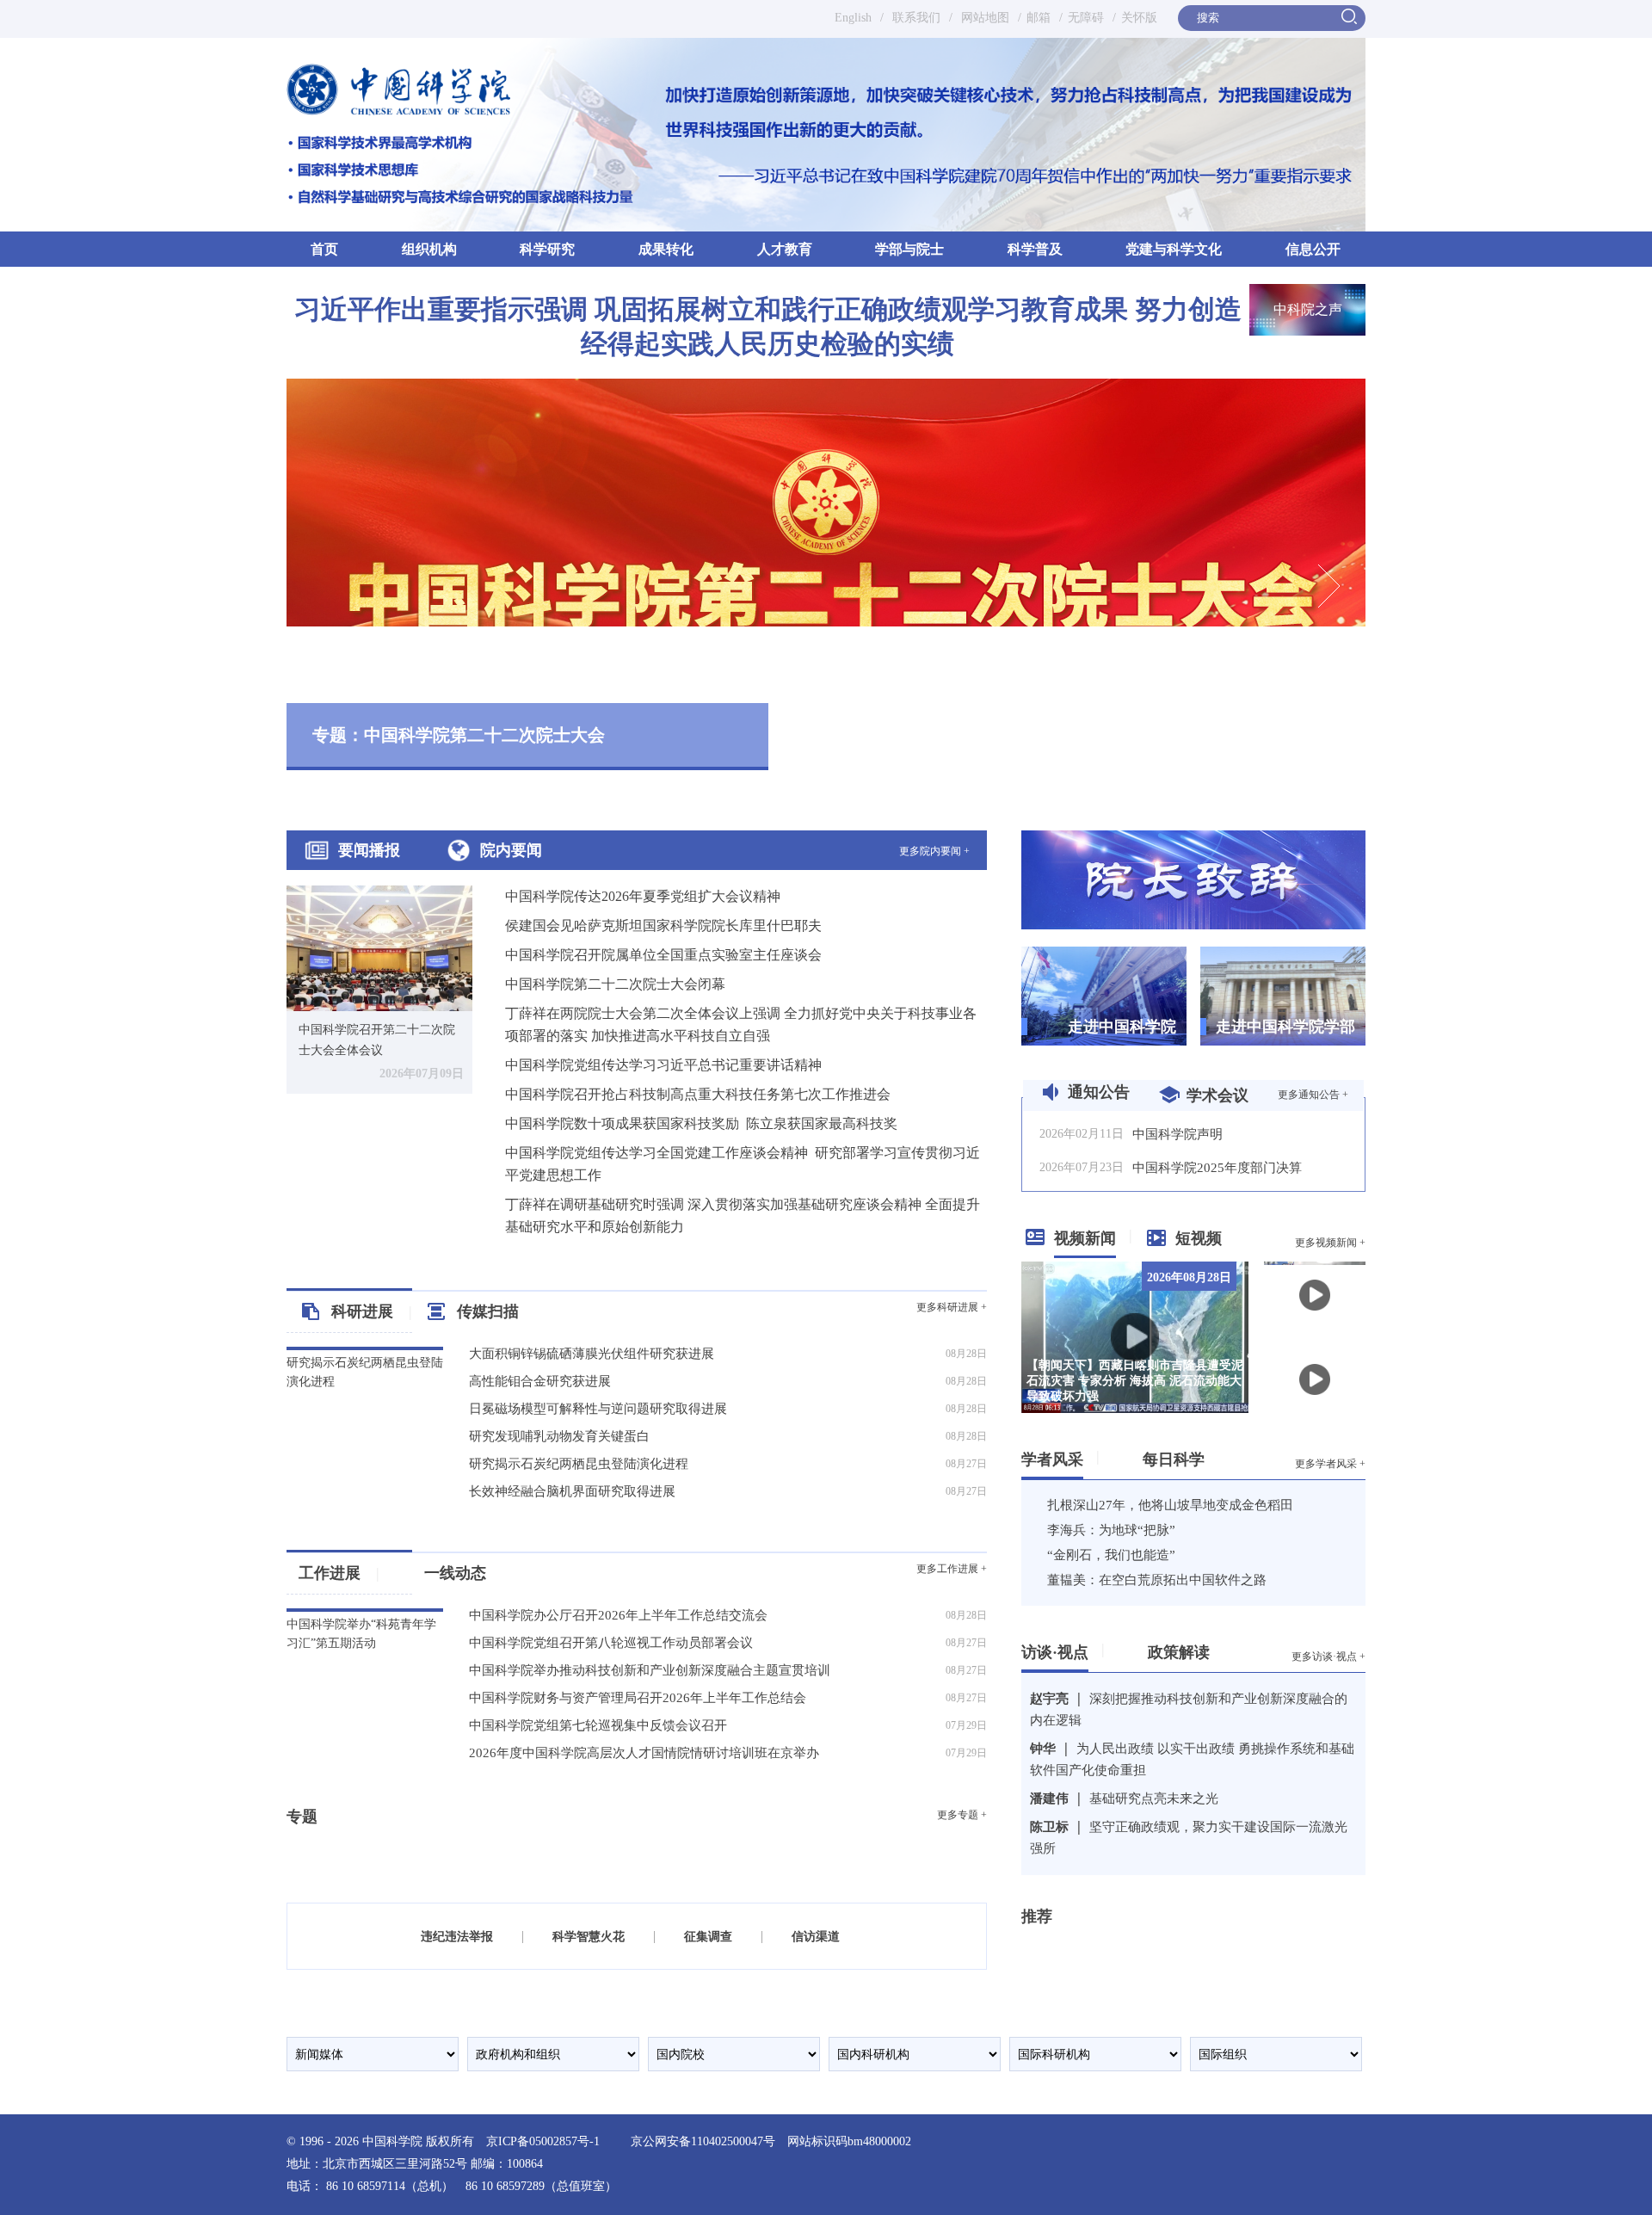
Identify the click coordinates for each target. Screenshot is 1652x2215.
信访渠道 (816, 1937)
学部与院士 (909, 249)
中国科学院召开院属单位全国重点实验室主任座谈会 (663, 955)
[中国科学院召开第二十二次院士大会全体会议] (379, 947)
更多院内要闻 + (934, 851)
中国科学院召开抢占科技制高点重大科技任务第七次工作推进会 (698, 1094)
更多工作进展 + (952, 1569)
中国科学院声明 (1177, 1134)
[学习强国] (1076, 1948)
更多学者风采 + (1330, 1464)
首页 (324, 249)
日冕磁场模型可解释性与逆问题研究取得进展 (598, 1409)
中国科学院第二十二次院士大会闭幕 (615, 984)
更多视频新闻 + (1330, 1243)
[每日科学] (1211, 1456)
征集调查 (708, 1937)
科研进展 (372, 1311)
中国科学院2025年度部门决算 (1217, 1168)
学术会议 (1217, 1095)
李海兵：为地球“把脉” (1111, 1530)
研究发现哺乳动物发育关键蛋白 (559, 1436)
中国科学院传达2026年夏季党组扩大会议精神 (643, 896)
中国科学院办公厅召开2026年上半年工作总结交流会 (618, 1615)
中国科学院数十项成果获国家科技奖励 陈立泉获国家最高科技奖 (701, 1123)
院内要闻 (511, 850)
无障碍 (1086, 18)
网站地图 (983, 18)
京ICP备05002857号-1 (543, 2141)
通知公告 (1099, 1092)
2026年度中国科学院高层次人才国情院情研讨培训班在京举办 (644, 1753)
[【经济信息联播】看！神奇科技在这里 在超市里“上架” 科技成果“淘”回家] (1315, 1378)
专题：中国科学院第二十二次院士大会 (459, 735)
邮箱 (1039, 18)
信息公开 (1313, 249)
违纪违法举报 (457, 1937)
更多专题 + (962, 1815)
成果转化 (666, 249)
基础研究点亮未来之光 (1154, 1799)
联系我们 (916, 18)
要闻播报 (369, 850)
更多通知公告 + (1313, 1095)
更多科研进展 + (952, 1307)
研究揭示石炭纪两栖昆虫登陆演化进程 (579, 1464)
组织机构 (429, 249)
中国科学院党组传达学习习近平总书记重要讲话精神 (663, 1065)
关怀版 (1139, 18)
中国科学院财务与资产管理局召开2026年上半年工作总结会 (638, 1698)
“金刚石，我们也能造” (1111, 1555)
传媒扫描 (488, 1311)
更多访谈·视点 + (1328, 1657)
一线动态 (455, 1573)
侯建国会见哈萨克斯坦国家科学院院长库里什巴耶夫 (663, 925)
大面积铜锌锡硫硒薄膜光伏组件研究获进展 (592, 1354)
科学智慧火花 (589, 1937)
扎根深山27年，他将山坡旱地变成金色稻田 (1170, 1505)
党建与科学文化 (1174, 249)
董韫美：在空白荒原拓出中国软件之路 (1157, 1580)
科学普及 (1035, 249)
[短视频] (1228, 1235)
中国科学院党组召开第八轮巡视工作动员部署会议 (611, 1643)
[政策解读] (1216, 1649)
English (853, 18)
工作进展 (339, 1573)
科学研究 (547, 249)
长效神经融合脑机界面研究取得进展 (572, 1491)
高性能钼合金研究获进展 (540, 1381)
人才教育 (785, 249)
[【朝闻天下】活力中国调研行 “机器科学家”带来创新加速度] (1315, 1294)
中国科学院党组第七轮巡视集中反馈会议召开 (598, 1725)
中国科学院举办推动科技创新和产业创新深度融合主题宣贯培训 (650, 1670)
